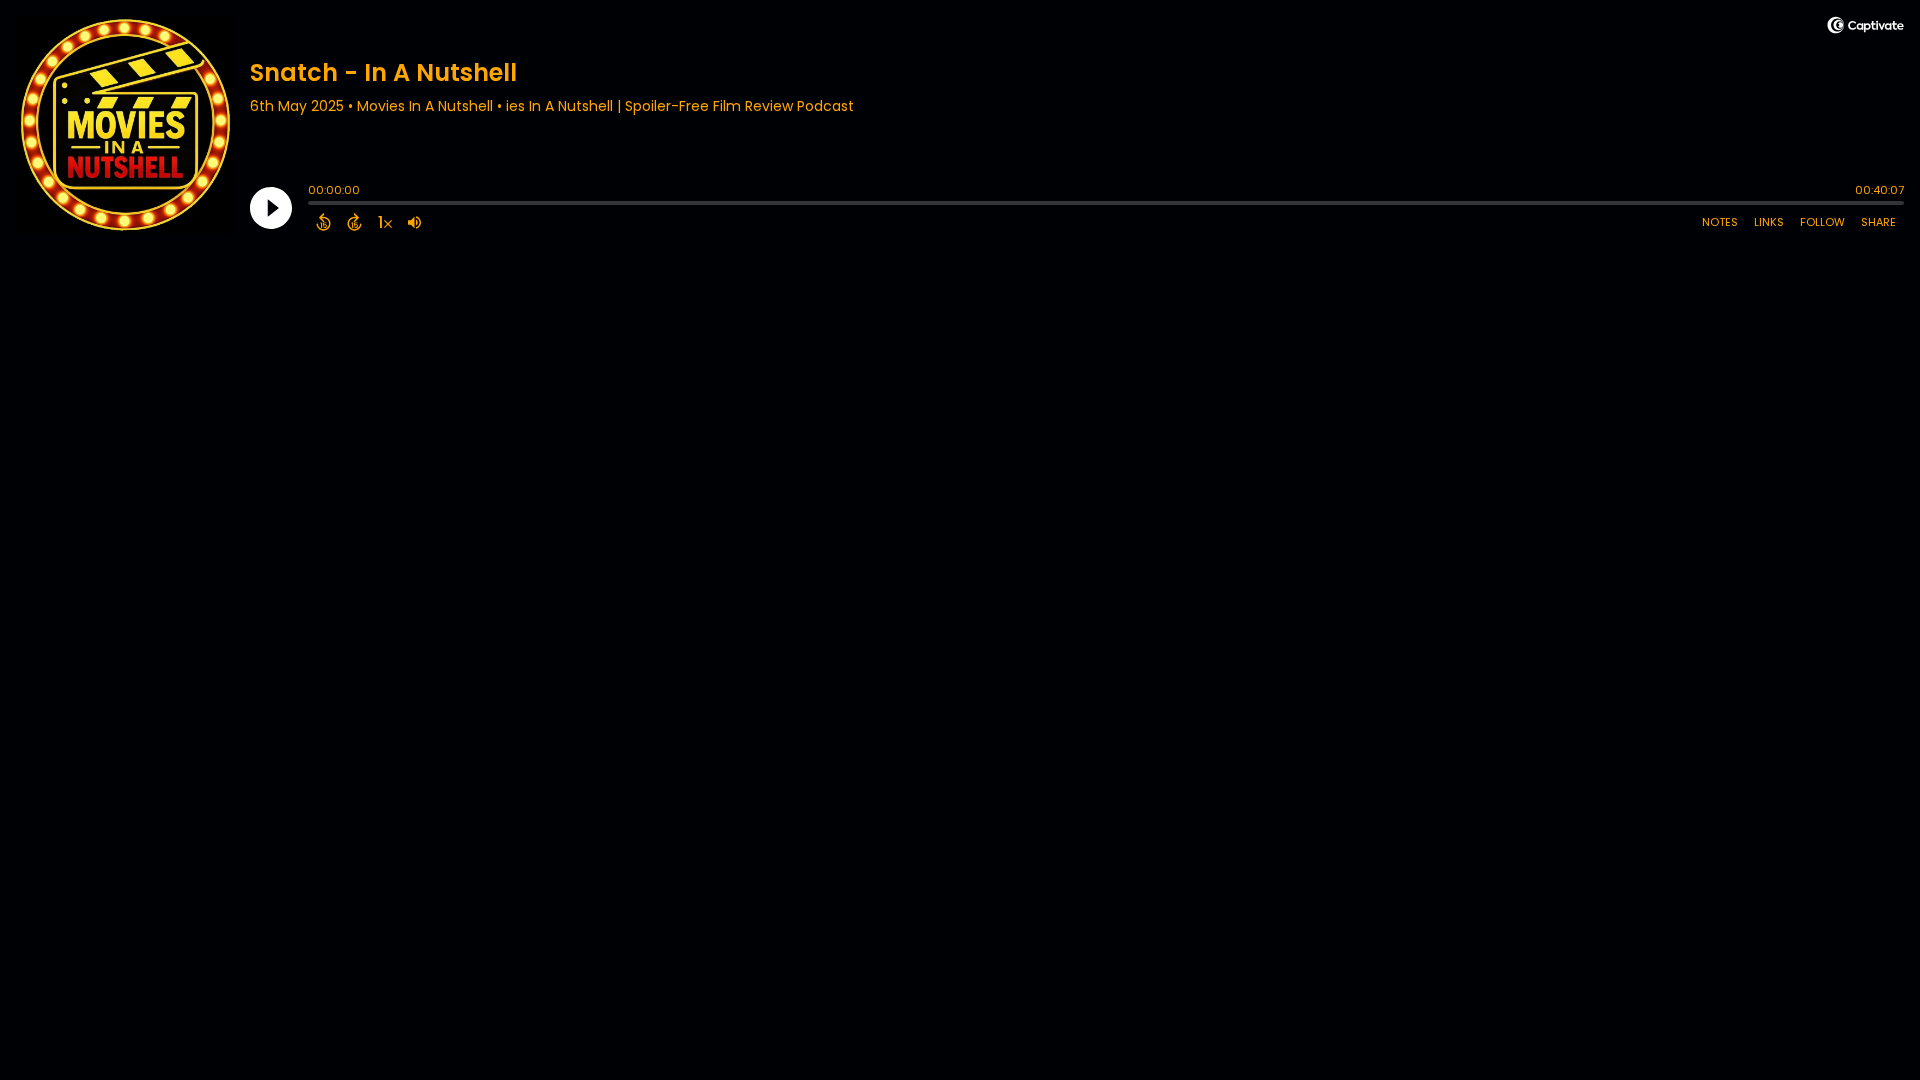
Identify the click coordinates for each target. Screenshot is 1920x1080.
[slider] (313, 205)
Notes (1720, 222)
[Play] (271, 208)
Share (1878, 222)
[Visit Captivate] (1865, 28)
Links (1769, 222)
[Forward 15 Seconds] (354, 222)
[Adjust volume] (414, 222)
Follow (1822, 222)
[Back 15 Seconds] (323, 222)
